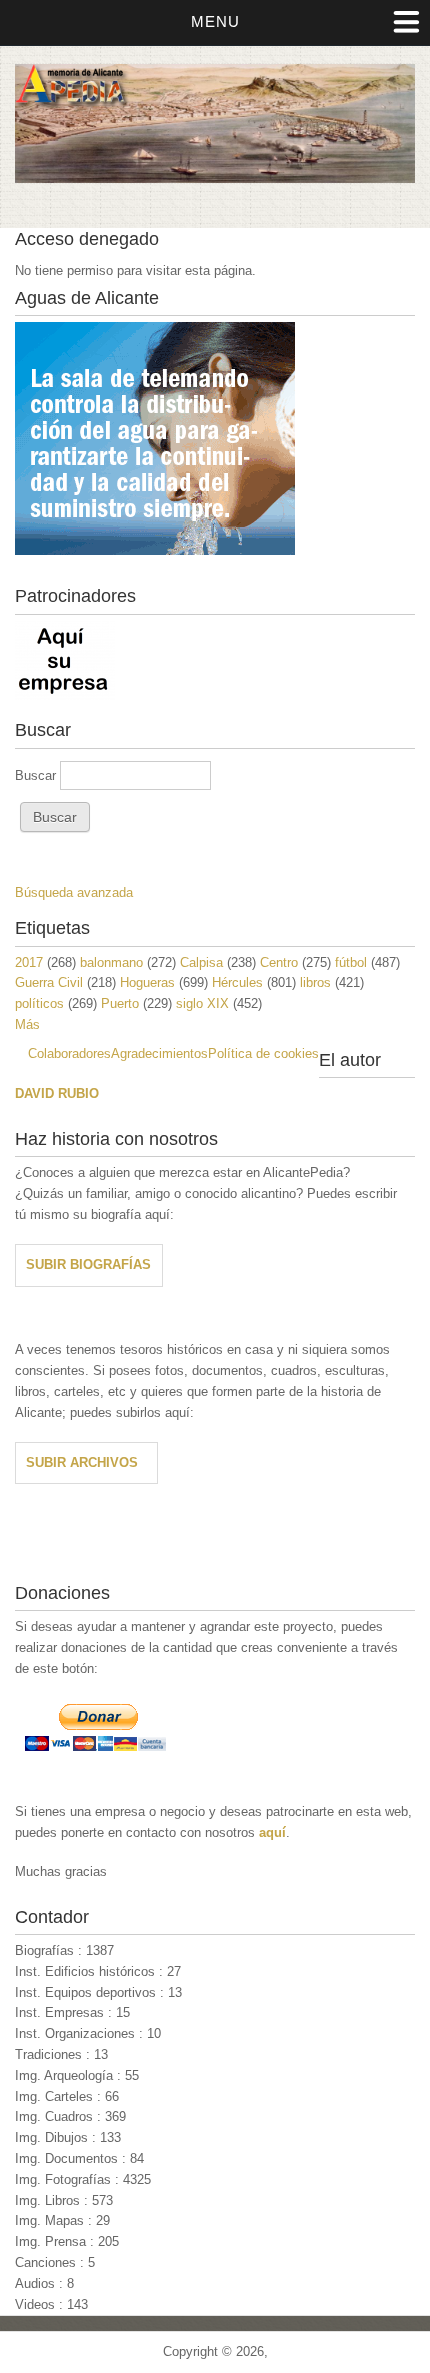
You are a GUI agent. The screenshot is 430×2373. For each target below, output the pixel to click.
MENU (215, 21)
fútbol (351, 962)
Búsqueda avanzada (74, 892)
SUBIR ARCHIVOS (82, 1462)
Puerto (120, 1003)
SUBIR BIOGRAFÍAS (88, 1264)
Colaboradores (69, 1053)
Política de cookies (263, 1053)
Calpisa (201, 962)
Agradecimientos (159, 1053)
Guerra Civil (49, 982)
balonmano (111, 962)
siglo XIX (202, 1003)
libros (315, 982)
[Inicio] (215, 178)
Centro (279, 962)
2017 (29, 962)
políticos (39, 1003)
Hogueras (147, 982)
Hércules (237, 982)
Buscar (37, 775)
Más (27, 1024)
